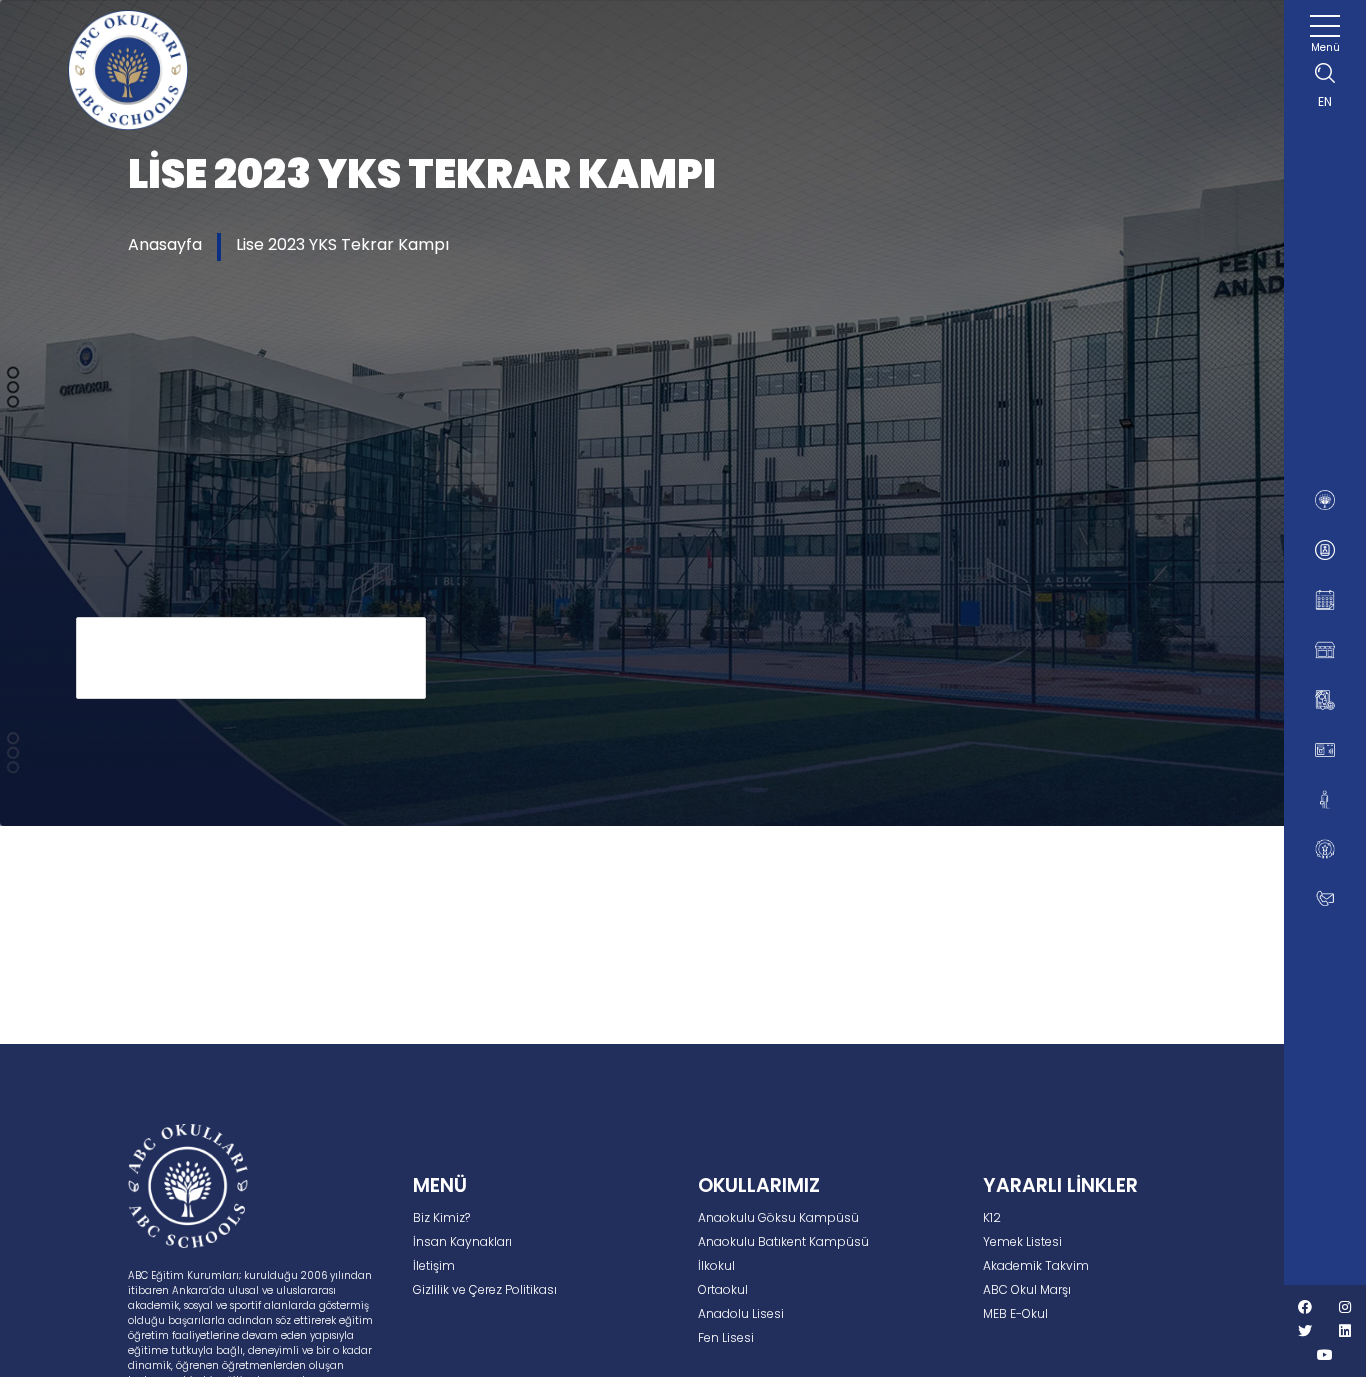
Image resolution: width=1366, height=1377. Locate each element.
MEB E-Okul (1015, 1313)
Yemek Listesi (1022, 1241)
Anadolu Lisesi (741, 1313)
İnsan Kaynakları (462, 1241)
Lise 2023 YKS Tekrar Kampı (342, 244)
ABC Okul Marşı (1027, 1289)
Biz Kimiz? (441, 1217)
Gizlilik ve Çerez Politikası (485, 1289)
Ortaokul (723, 1289)
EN (1325, 101)
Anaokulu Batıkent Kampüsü (783, 1241)
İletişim (434, 1265)
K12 (992, 1217)
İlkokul (716, 1265)
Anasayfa (165, 244)
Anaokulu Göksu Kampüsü (778, 1217)
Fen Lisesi (726, 1337)
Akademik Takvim (1036, 1265)
